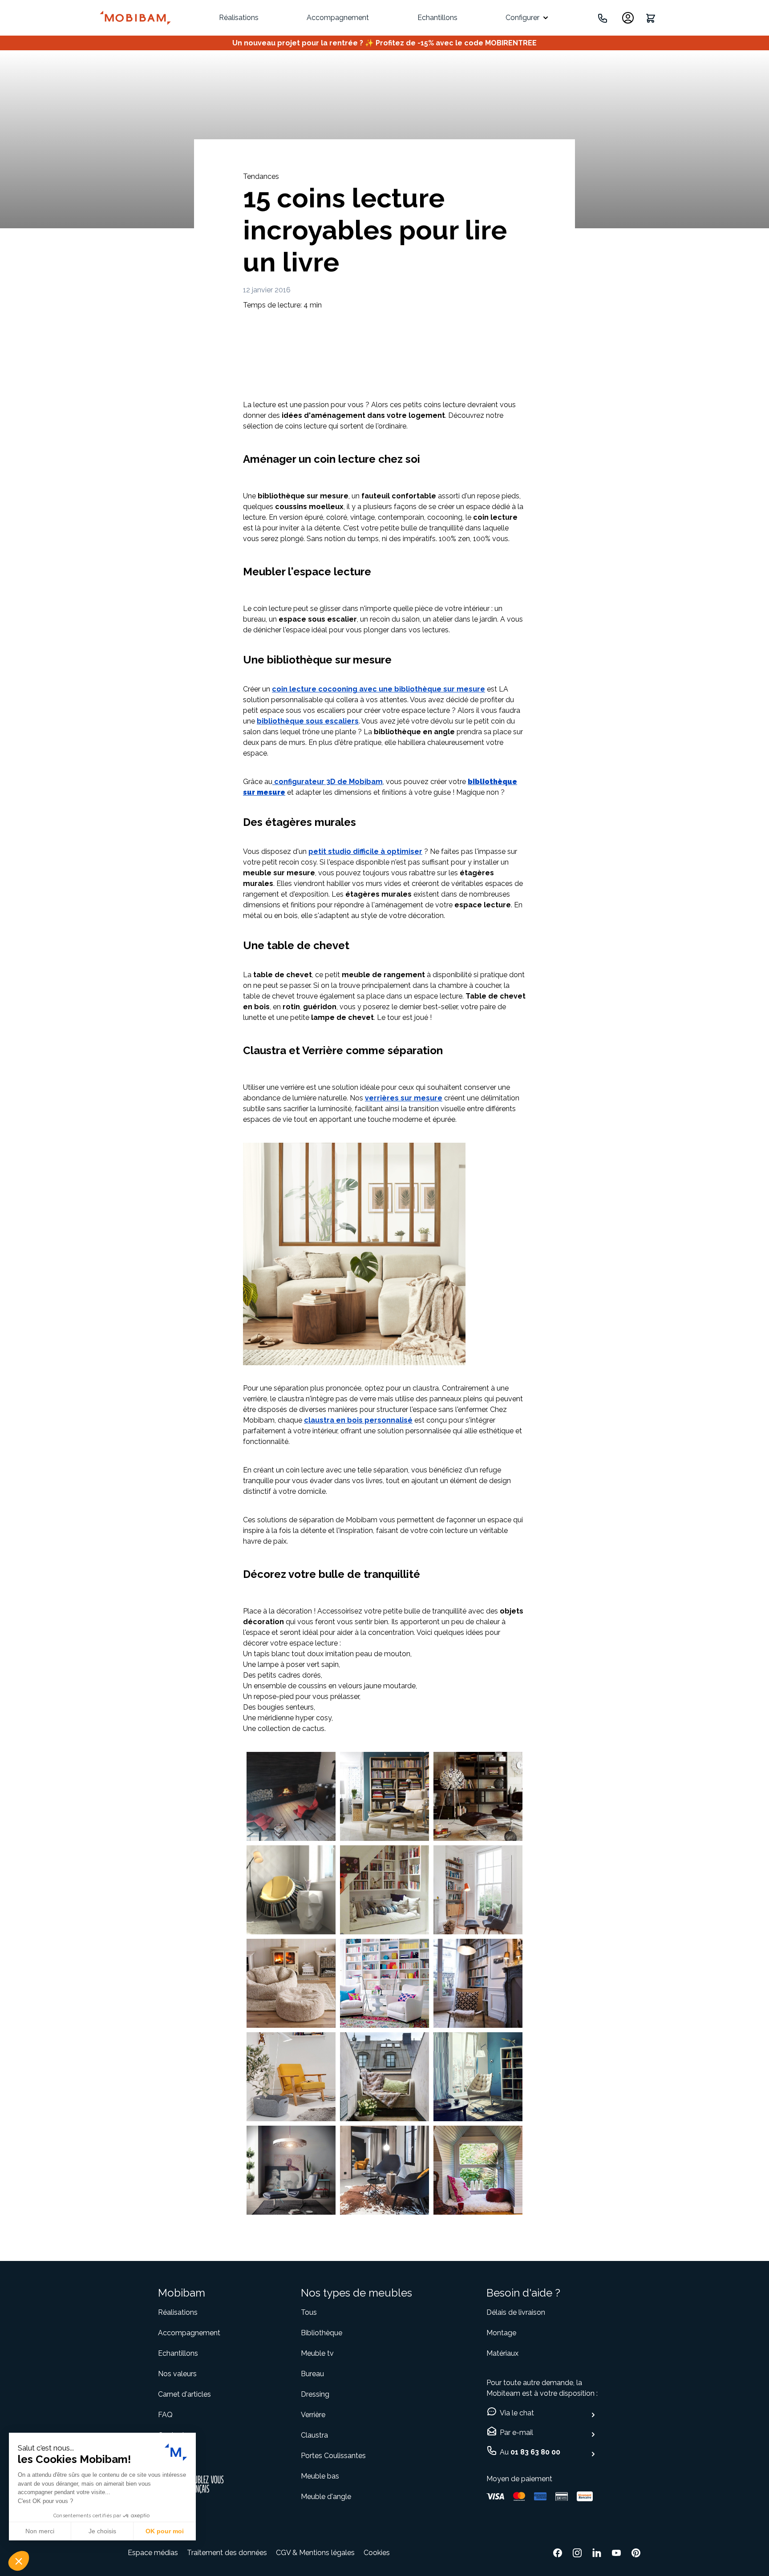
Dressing (315, 2394)
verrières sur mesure (404, 1098)
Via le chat (517, 2413)
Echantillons (437, 18)
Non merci (40, 2531)
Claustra (314, 2435)
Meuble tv (317, 2353)
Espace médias (153, 2553)
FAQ (165, 2415)
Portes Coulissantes (333, 2456)
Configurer (522, 18)
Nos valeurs (177, 2374)
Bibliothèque (322, 2333)
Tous (309, 2312)
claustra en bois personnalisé (358, 1420)
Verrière (313, 2415)
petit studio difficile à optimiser (365, 851)
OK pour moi (165, 2531)
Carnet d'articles (184, 2394)
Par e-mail (516, 2432)
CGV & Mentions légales (315, 2553)
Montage (501, 2333)
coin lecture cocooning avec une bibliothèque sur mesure (378, 689)
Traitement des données (227, 2553)
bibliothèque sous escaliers (308, 721)
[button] (19, 2561)
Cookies (377, 2553)
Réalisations (239, 18)
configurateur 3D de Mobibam (328, 782)
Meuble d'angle (326, 2497)
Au (530, 2452)
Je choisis (102, 2531)
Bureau (312, 2374)
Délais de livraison (516, 2312)
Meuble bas (320, 2476)
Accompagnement (338, 18)
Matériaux (502, 2353)
